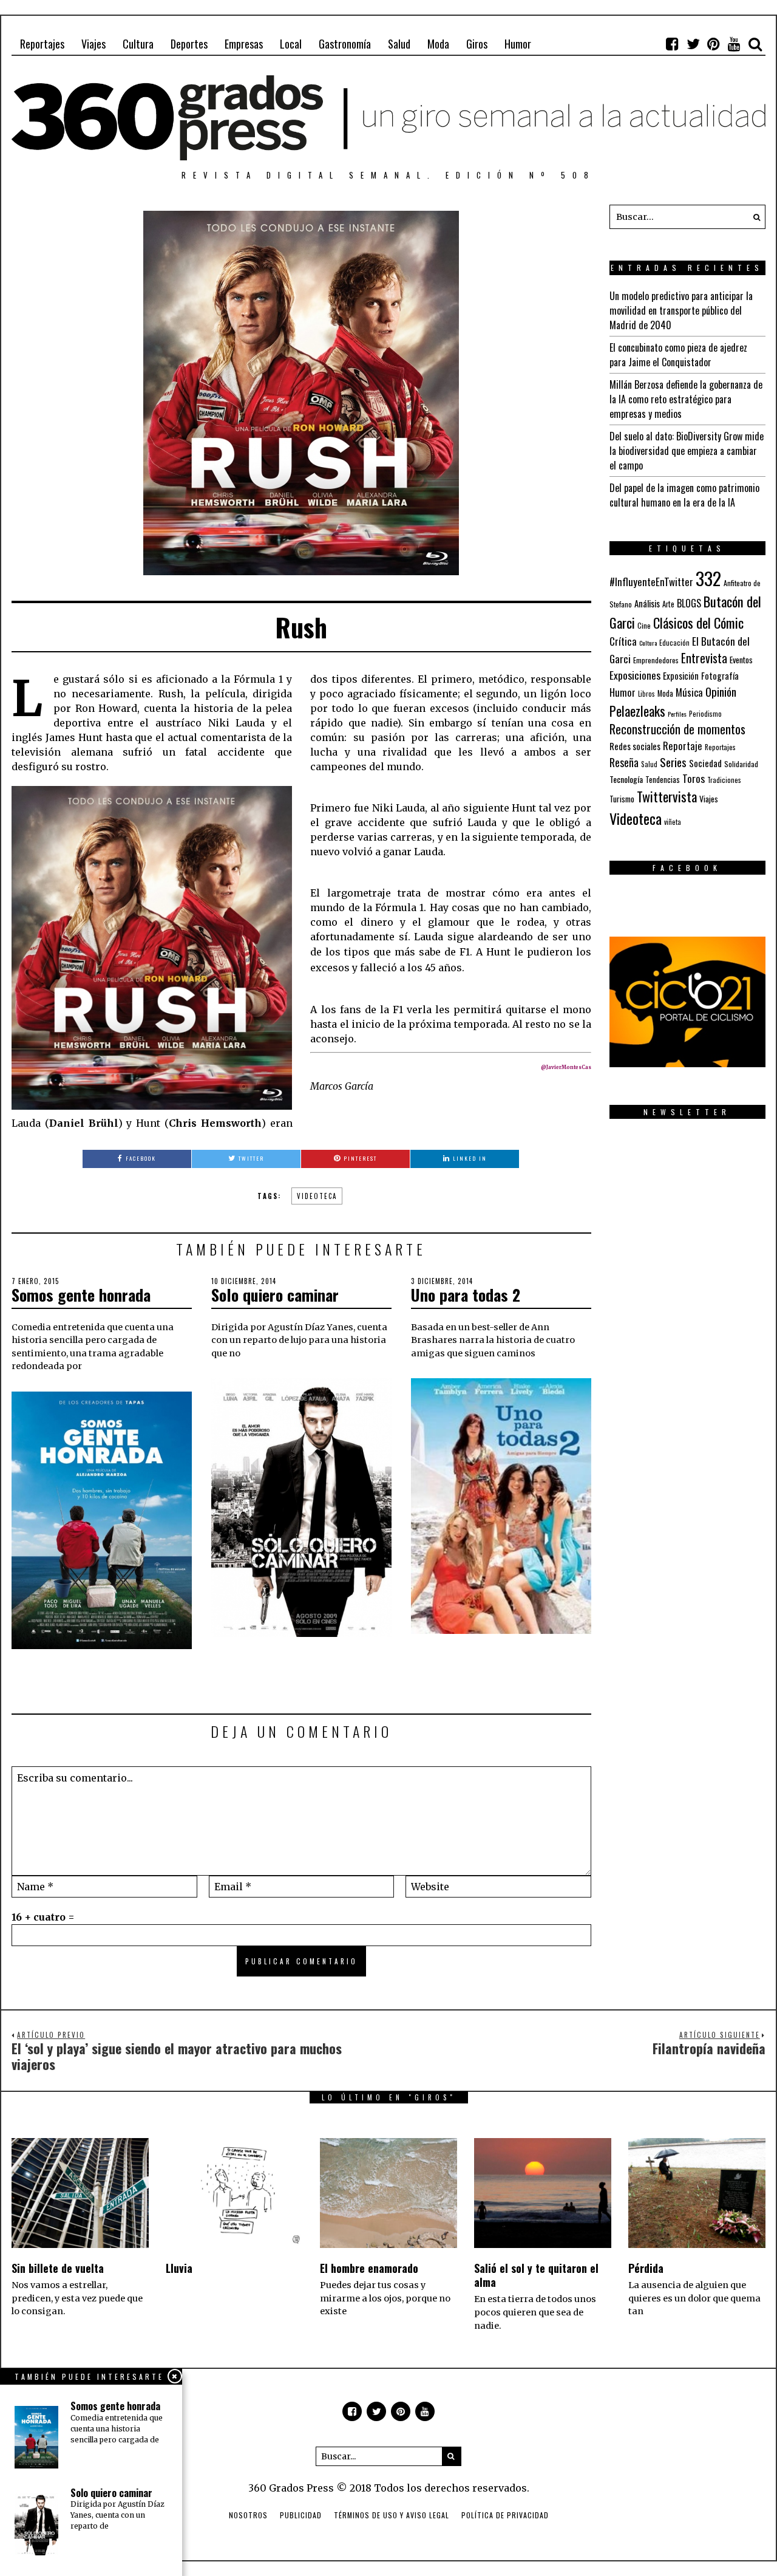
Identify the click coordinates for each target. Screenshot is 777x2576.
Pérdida (646, 2268)
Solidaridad (741, 764)
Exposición (681, 676)
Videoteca (317, 1196)
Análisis (647, 603)
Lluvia (179, 2268)
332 (708, 578)
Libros (646, 694)
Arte (668, 604)
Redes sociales (635, 746)
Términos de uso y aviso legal (392, 2515)
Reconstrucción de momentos (677, 729)
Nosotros (248, 2515)
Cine (644, 625)
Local (291, 44)
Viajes (93, 44)
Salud (399, 44)
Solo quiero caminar (275, 1295)
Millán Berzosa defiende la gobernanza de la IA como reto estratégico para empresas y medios (686, 399)
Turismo (622, 799)
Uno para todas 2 (466, 1295)
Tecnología (626, 779)
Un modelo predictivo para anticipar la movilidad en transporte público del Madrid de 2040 (681, 310)
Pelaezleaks (637, 711)
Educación (674, 642)
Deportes (189, 44)
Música (689, 692)
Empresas (244, 44)
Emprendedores (656, 660)
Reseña (624, 762)
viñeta (673, 822)
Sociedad (705, 763)
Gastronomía (345, 44)
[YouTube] (735, 44)
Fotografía (720, 676)
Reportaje (683, 746)
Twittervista (667, 796)
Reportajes (42, 44)
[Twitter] (693, 44)
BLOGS (689, 603)
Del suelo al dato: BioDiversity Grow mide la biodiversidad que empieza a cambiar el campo (687, 451)
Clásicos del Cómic (698, 622)
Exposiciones (635, 675)
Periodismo (705, 713)
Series (673, 762)
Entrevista (704, 658)
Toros (694, 778)
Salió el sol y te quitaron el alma (536, 2275)
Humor (518, 44)
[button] (753, 217)
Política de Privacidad (505, 2515)
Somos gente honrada (81, 1295)
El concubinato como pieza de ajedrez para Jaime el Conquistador (678, 355)
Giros (477, 44)
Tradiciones (724, 780)
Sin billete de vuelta (58, 2268)
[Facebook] (673, 44)
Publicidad (301, 2515)
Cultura (138, 44)
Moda (438, 44)
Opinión (721, 692)
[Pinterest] (714, 44)
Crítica (623, 641)
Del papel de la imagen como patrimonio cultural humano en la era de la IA (684, 495)
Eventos (741, 660)
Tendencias (663, 780)
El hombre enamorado (369, 2268)
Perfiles (677, 714)
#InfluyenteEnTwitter (651, 582)
